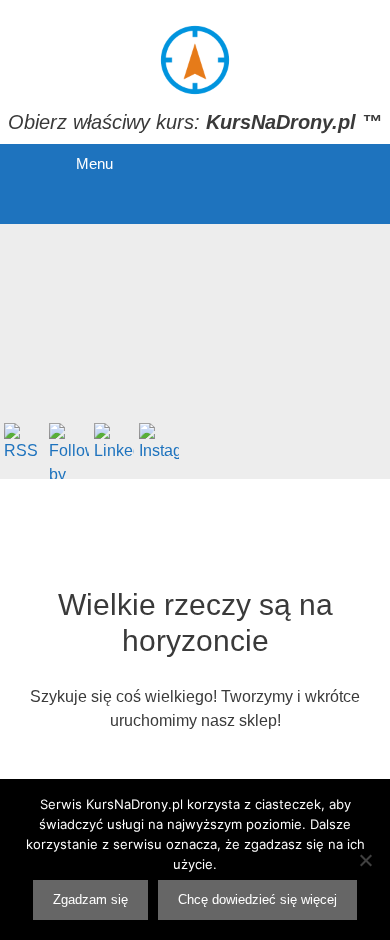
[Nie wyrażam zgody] (365, 860)
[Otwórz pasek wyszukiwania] (131, 204)
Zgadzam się (90, 899)
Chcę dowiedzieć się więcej (257, 899)
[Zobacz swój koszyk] (56, 204)
